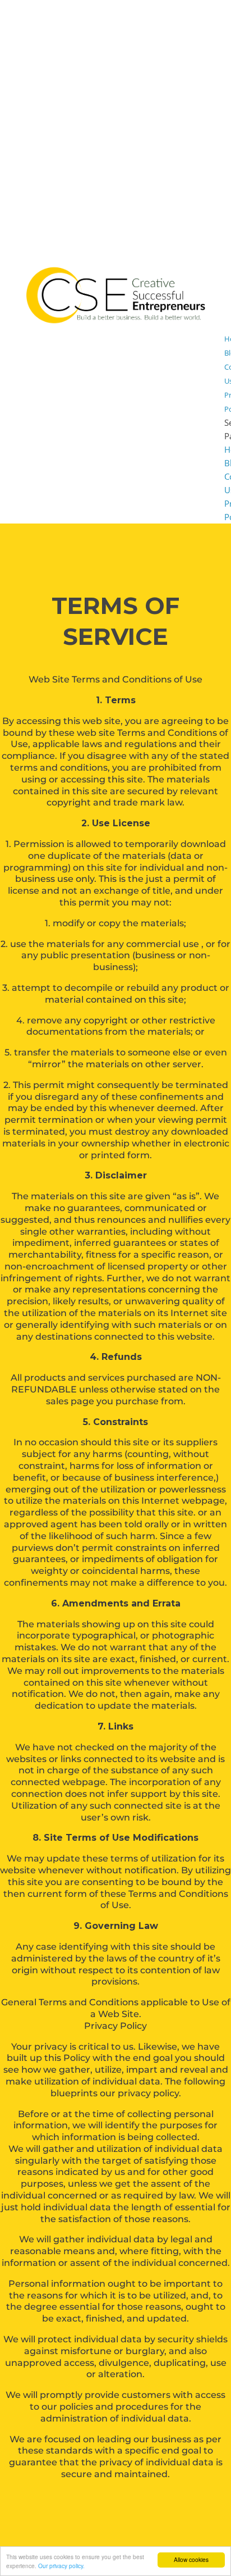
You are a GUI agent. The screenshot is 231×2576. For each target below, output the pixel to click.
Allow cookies (191, 2559)
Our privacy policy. (61, 2566)
